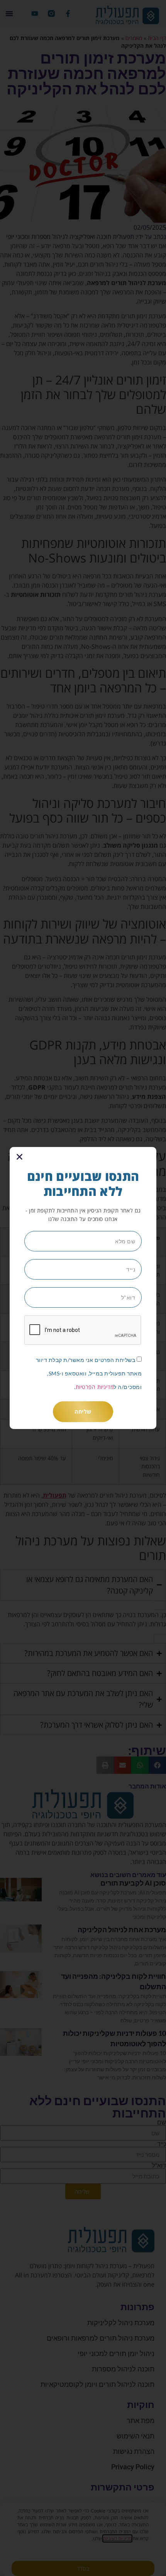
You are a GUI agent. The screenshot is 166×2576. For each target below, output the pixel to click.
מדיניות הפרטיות (95, 1387)
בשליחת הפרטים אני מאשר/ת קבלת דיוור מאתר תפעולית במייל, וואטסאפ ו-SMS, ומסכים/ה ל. (89, 1373)
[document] (83, 1288)
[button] (19, 1157)
